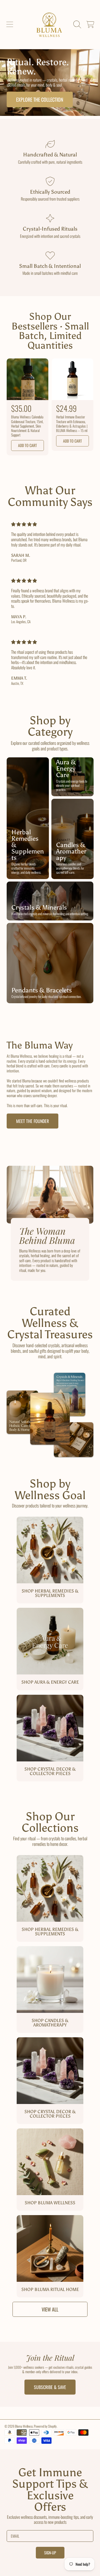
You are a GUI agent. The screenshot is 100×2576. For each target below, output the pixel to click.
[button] (10, 24)
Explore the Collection (40, 99)
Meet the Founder (32, 1121)
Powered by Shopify (45, 2426)
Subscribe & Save (50, 2387)
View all (50, 2309)
